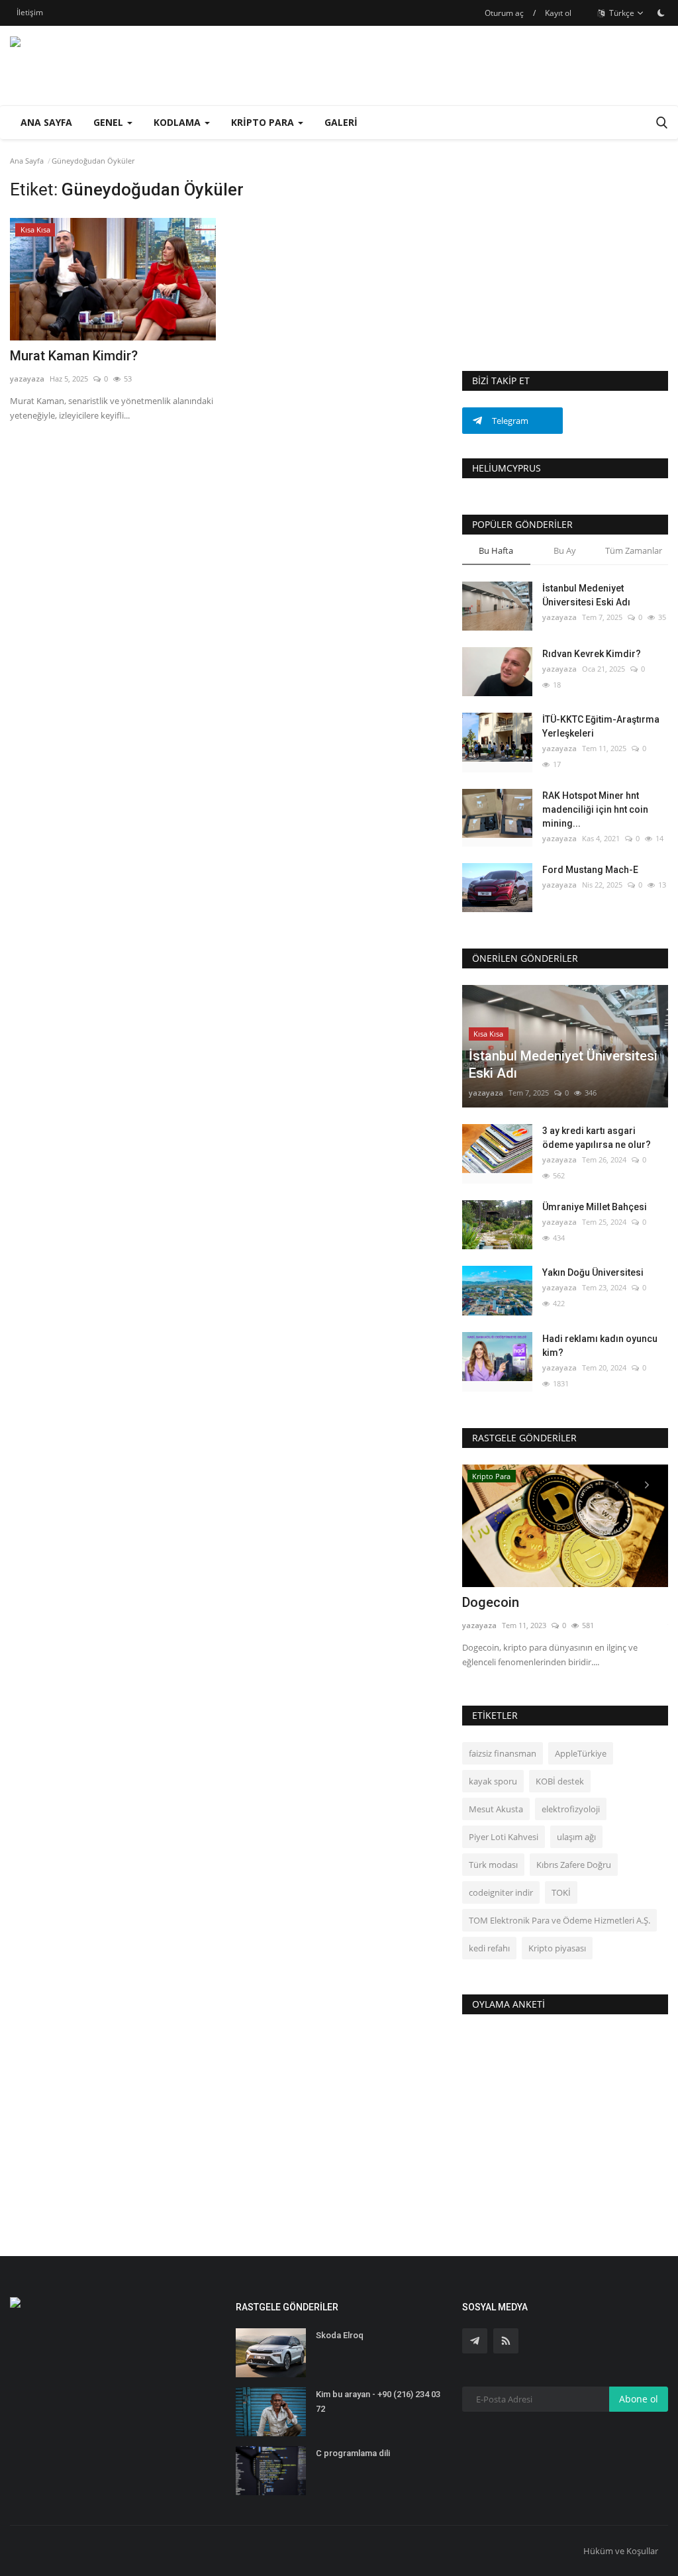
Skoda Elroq (340, 2335)
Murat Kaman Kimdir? (74, 356)
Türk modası (493, 1865)
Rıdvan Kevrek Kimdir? (592, 654)
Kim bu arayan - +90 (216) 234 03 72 (378, 2401)
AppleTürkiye (581, 1753)
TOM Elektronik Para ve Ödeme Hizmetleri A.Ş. (559, 1920)
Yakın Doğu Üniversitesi (593, 1272)
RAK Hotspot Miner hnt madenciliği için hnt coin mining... (595, 809)
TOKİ (561, 1892)
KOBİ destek (560, 1781)
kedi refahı (489, 1948)
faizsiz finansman (503, 1753)
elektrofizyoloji (571, 1809)
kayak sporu (493, 1781)
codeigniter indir (501, 1892)
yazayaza (27, 379)
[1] (661, 13)
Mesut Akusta (496, 1809)
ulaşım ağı (576, 1837)
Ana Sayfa (46, 122)
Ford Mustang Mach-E (590, 870)
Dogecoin (491, 1602)
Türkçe (621, 13)
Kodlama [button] (178, 122)
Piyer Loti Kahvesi (504, 1837)
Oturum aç (504, 13)
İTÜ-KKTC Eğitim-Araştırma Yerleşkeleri (601, 726)
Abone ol (639, 2399)
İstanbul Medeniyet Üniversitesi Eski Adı (586, 595)
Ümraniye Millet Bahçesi (595, 1207)
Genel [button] (110, 122)
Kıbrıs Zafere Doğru (574, 1865)
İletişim (30, 12)
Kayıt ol (558, 13)
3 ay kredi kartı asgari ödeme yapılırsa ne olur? (597, 1138)
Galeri (341, 122)
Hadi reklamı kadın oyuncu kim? (600, 1346)
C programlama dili (353, 2453)
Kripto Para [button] (264, 122)
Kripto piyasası (557, 1948)
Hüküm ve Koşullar (621, 2551)
